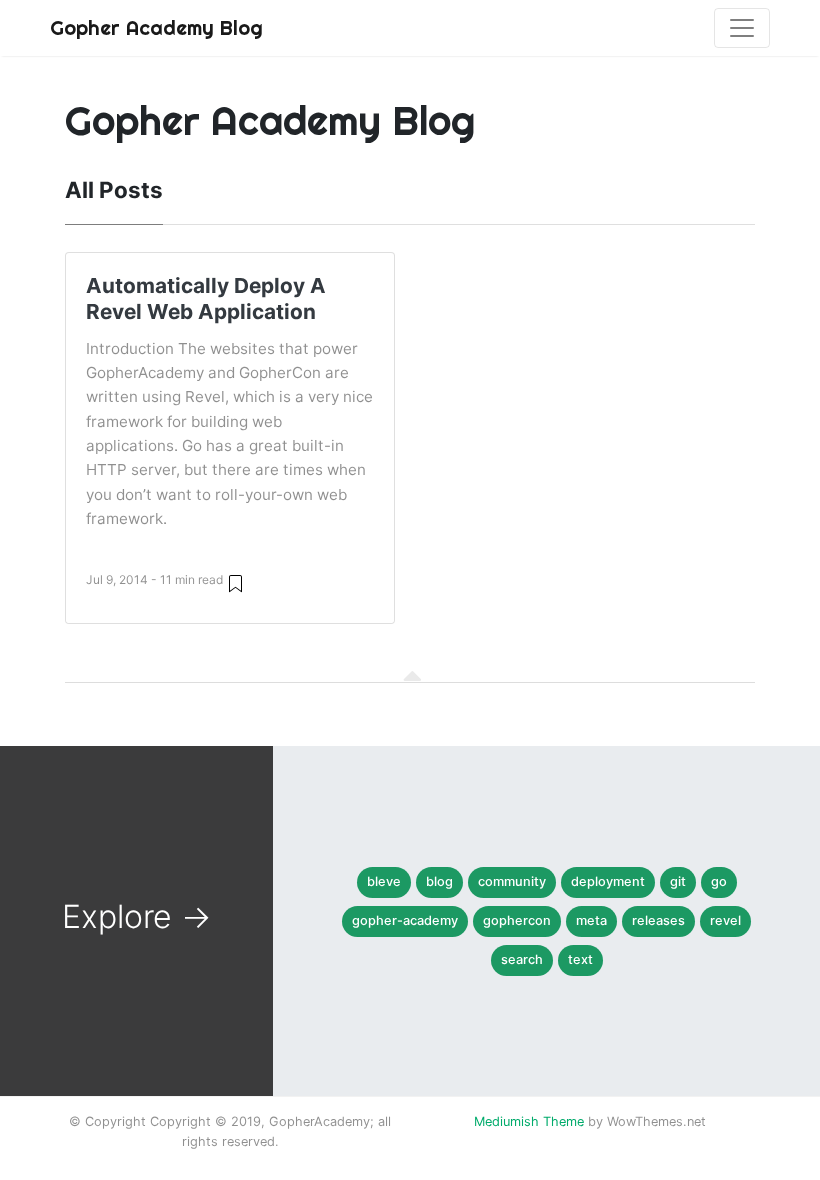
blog (439, 881)
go (719, 881)
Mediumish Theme (529, 1121)
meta (591, 920)
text (580, 959)
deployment (608, 881)
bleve (384, 881)
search (522, 959)
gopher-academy (405, 920)
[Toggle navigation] (742, 28)
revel (725, 920)
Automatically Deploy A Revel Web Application (206, 298)
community (512, 881)
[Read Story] (235, 582)
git (678, 881)
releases (658, 920)
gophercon (517, 920)
